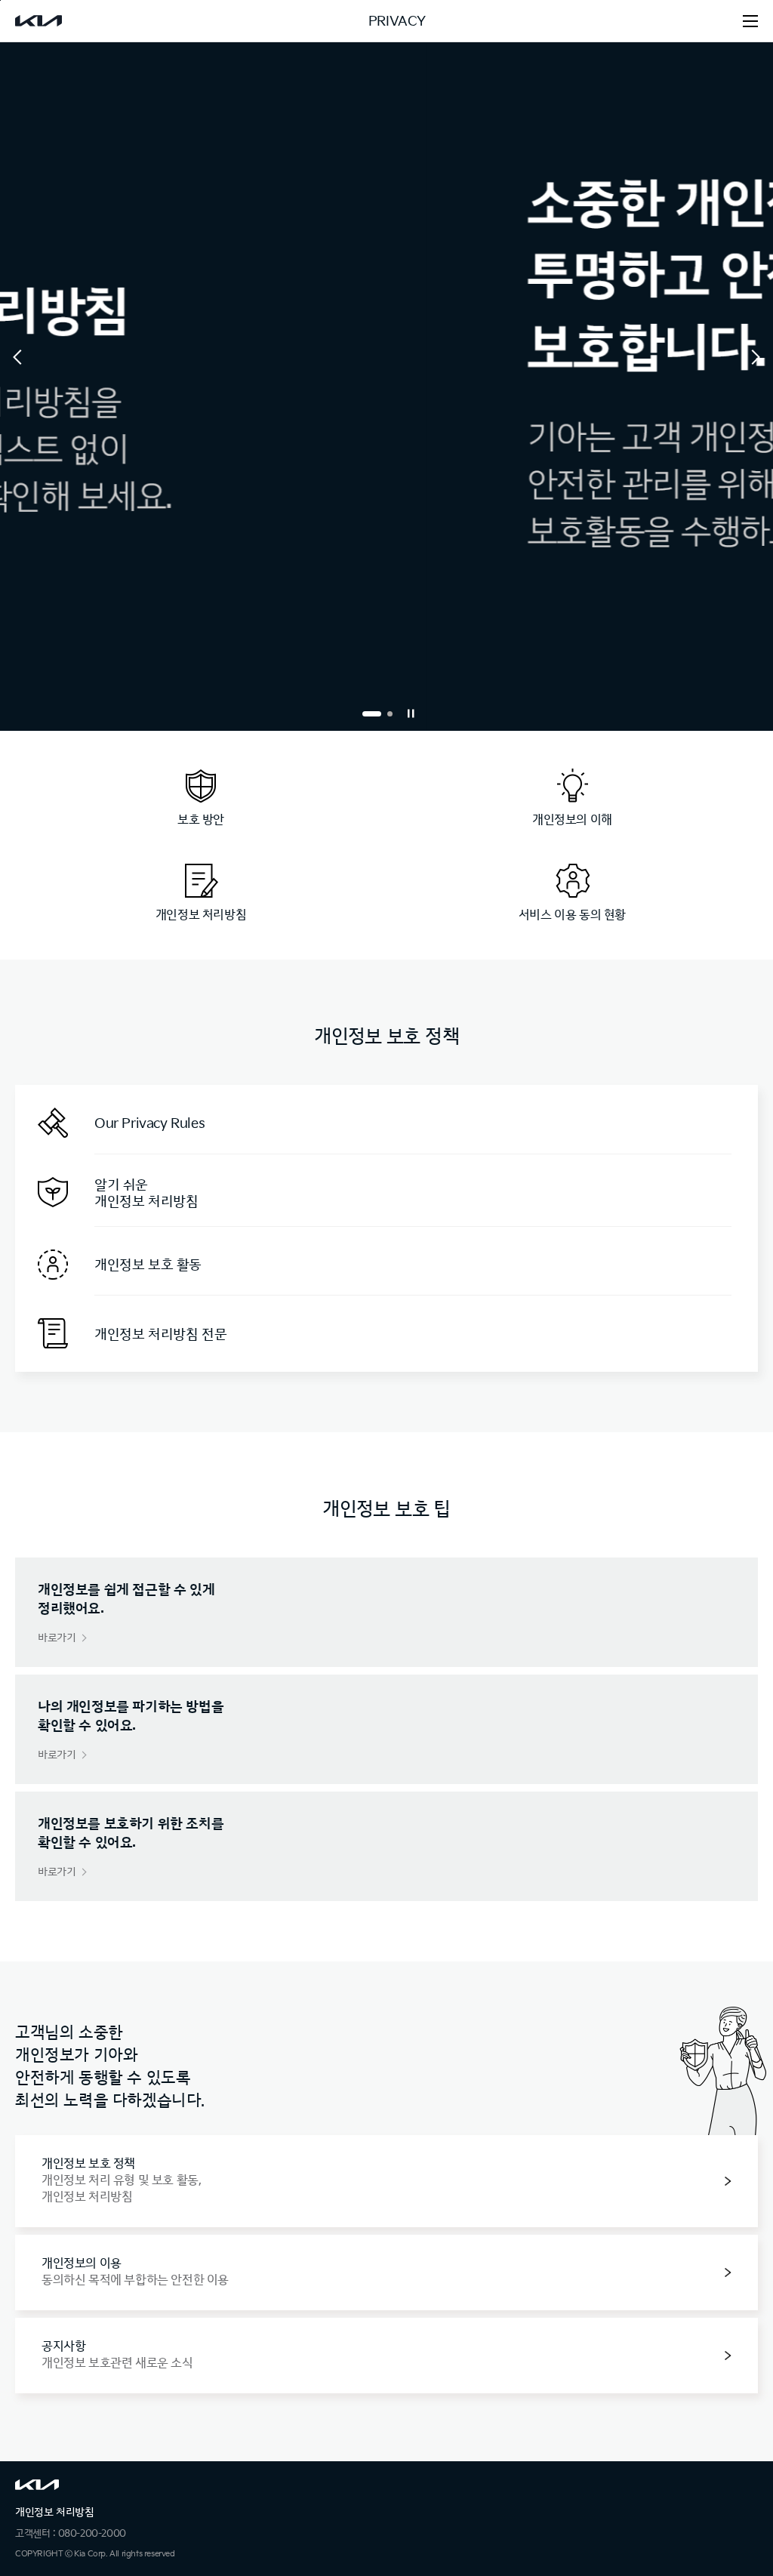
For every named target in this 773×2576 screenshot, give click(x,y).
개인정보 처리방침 (54, 2512)
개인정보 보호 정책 (121, 2181)
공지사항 (117, 2355)
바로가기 (57, 1638)
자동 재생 (411, 713)
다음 (753, 358)
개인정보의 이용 (135, 2272)
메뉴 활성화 (750, 21)
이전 (20, 358)
